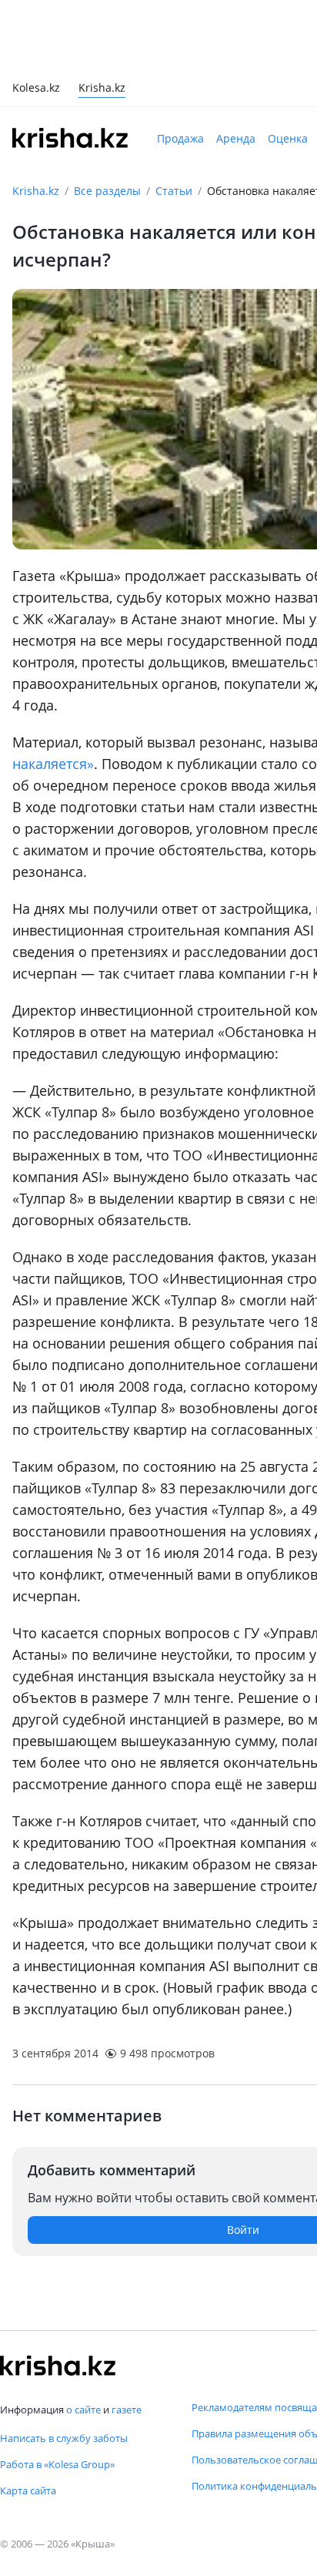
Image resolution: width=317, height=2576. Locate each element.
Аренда (236, 138)
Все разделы (107, 191)
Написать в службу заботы (64, 2438)
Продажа (180, 138)
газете (127, 2410)
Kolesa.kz (36, 89)
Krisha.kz (36, 191)
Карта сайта (28, 2490)
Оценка (288, 138)
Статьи (174, 191)
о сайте (83, 2410)
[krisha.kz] (58, 2366)
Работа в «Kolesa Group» (57, 2464)
